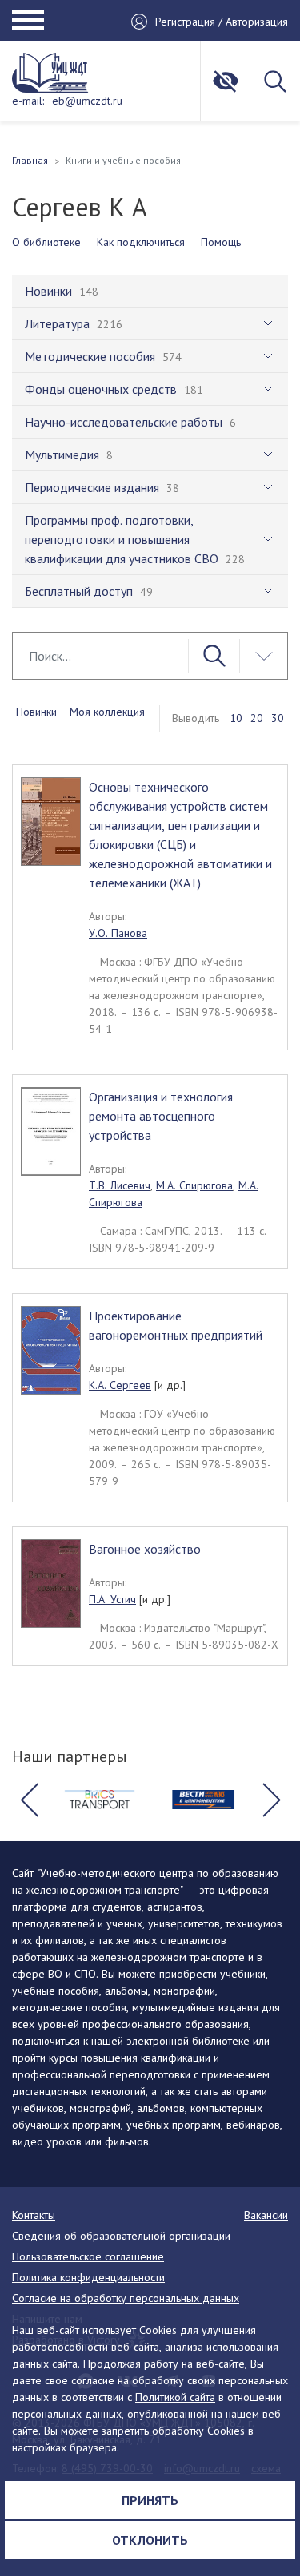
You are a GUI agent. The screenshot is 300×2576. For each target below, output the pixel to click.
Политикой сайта (175, 2397)
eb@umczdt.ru (87, 101)
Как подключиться (141, 242)
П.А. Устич (112, 1599)
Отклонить (150, 2540)
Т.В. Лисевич (120, 1185)
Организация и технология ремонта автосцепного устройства (161, 1116)
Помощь (221, 242)
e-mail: (28, 101)
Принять (150, 2500)
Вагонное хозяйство (145, 1549)
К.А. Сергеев (120, 1385)
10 (236, 718)
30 (278, 718)
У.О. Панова (118, 933)
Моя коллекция (107, 712)
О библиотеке (46, 242)
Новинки (36, 712)
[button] (29, 1800)
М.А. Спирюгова (194, 1185)
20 (257, 718)
